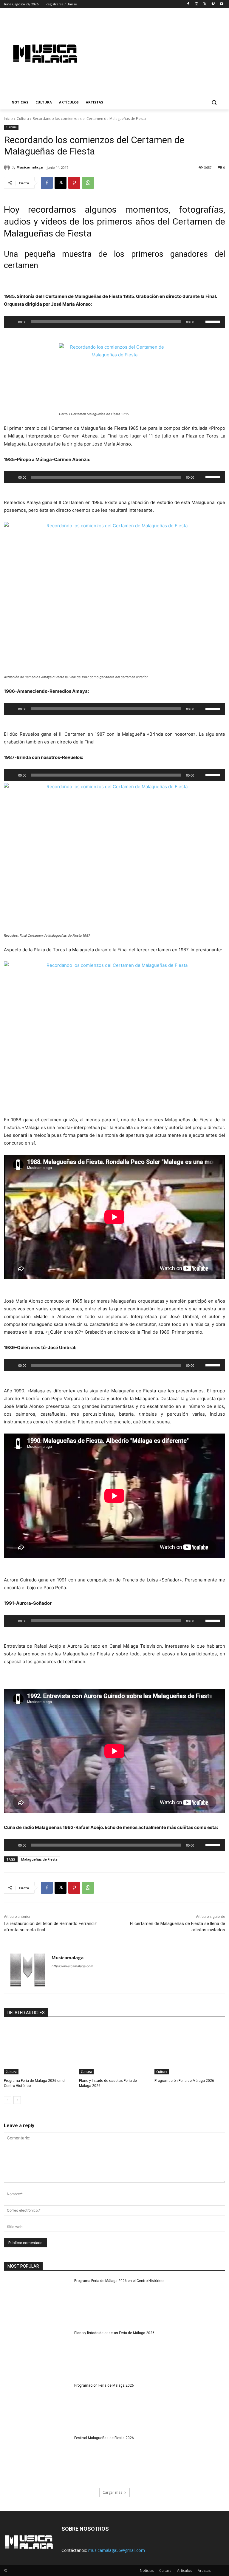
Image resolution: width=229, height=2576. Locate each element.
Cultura (23, 119)
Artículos (185, 2570)
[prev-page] (8, 2100)
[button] (214, 102)
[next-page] (17, 2100)
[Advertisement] (160, 53)
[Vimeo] (213, 4)
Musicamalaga (30, 167)
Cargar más (112, 2492)
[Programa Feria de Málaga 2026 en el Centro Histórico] (39, 2050)
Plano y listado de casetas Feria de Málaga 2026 (114, 2333)
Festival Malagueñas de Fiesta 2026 (104, 2438)
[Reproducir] (12, 322)
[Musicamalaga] (8, 167)
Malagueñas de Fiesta (39, 1859)
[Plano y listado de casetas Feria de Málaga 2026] (114, 2050)
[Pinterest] (74, 183)
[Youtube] (221, 4)
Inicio (8, 119)
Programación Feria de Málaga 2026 (184, 2081)
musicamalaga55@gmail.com (117, 2550)
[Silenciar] (201, 322)
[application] (114, 322)
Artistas (204, 2570)
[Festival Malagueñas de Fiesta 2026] (37, 2459)
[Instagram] (197, 4)
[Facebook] (188, 4)
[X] (205, 4)
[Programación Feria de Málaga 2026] (190, 2050)
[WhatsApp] (88, 183)
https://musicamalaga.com (72, 1966)
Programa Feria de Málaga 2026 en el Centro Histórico (119, 2281)
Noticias (147, 2570)
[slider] (214, 321)
